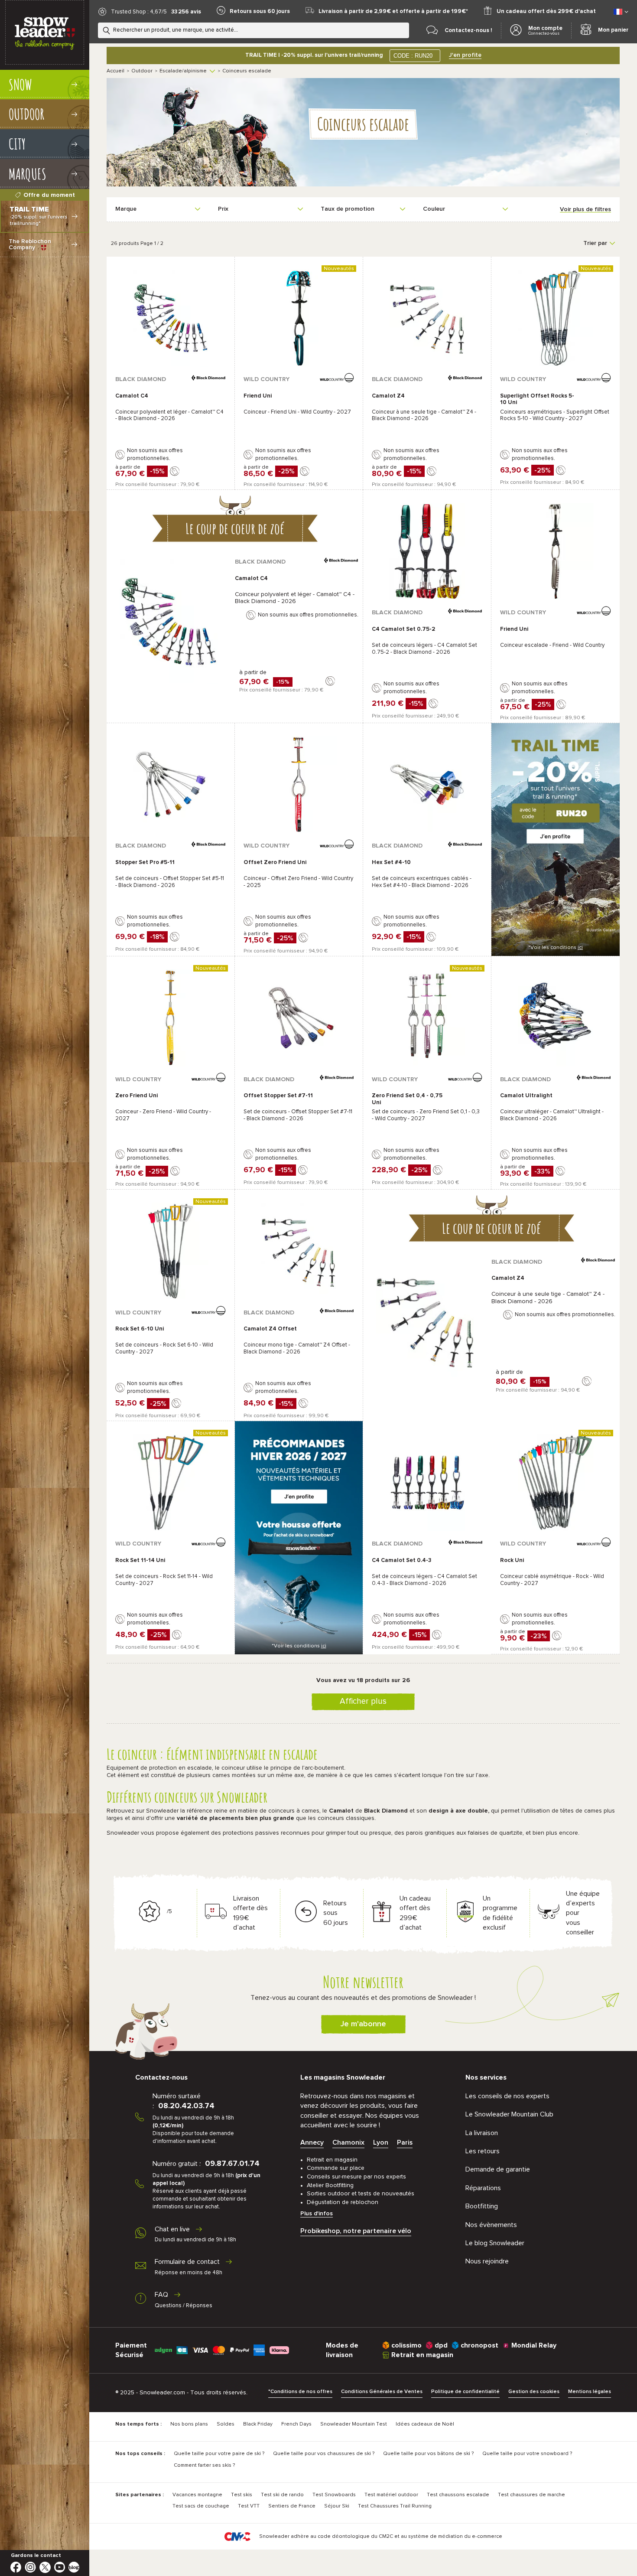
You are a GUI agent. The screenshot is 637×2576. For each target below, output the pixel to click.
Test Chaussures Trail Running (395, 2506)
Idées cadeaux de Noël (425, 2424)
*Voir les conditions (556, 948)
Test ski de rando (282, 2495)
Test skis (242, 2495)
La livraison (482, 2133)
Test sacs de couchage (201, 2506)
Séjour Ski (337, 2506)
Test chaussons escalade (458, 2495)
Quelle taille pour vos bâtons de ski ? (428, 2454)
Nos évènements (491, 2225)
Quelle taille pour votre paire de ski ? (219, 2454)
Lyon (381, 2142)
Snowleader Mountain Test (354, 2424)
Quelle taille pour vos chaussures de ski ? (324, 2454)
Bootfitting (482, 2206)
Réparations (483, 2188)
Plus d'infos (317, 2214)
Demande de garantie (498, 2169)
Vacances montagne (197, 2495)
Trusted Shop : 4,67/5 (139, 12)
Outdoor (142, 71)
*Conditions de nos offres (300, 2392)
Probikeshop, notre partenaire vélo (356, 2231)
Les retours (483, 2151)
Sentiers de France (292, 2506)
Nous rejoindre (487, 2261)
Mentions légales (590, 2392)
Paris (405, 2142)
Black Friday (258, 2424)
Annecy (312, 2142)
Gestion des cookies (534, 2392)
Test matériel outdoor (391, 2495)
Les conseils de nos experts (507, 2096)
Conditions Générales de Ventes (382, 2392)
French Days (296, 2424)
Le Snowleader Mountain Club (509, 2114)
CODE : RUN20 (413, 56)
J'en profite (465, 55)
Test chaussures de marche (531, 2495)
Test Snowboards (334, 2495)
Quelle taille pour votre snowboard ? (527, 2454)
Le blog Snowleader (495, 2243)
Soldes (226, 2424)
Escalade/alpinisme (183, 71)
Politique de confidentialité (465, 2392)
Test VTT (249, 2506)
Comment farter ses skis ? (204, 2465)
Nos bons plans (189, 2424)
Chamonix (348, 2142)
